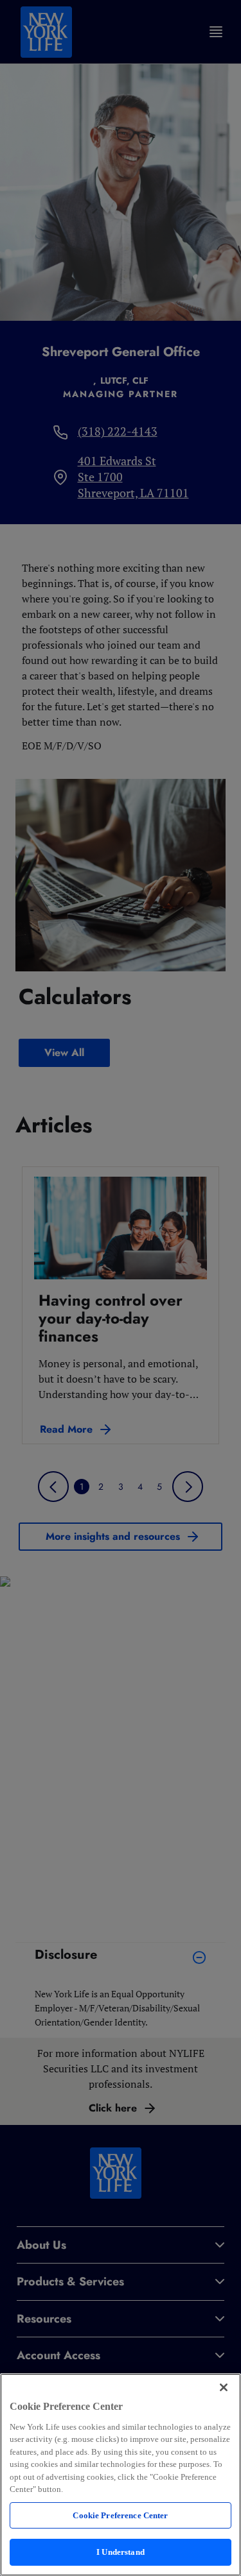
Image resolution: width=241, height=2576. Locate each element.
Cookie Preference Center (120, 2515)
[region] (121, 2475)
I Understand (121, 2552)
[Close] (224, 2387)
